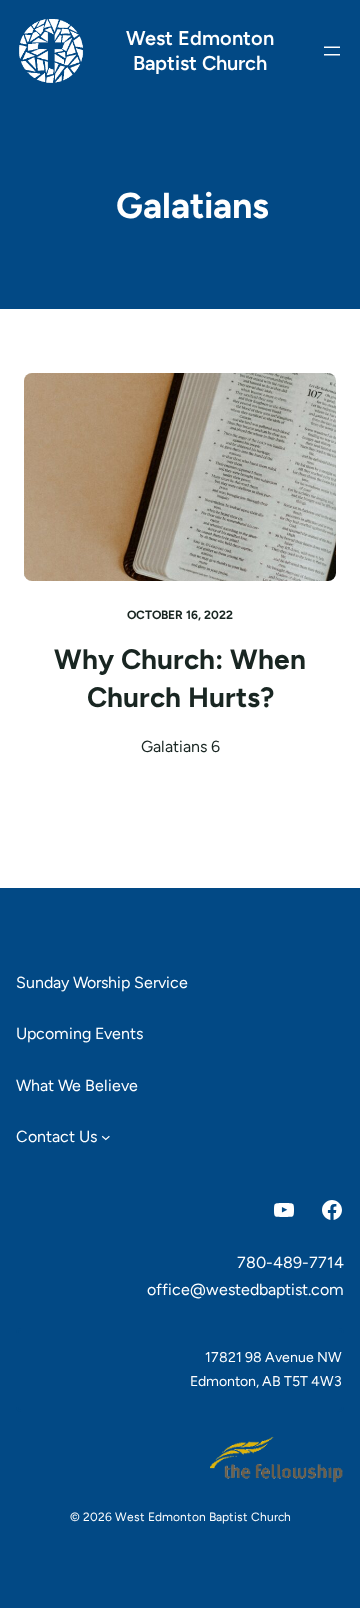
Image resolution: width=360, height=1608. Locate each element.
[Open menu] (332, 51)
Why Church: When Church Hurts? (180, 678)
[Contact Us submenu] (106, 1137)
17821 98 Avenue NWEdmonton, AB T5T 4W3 (266, 1369)
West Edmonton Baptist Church (200, 50)
